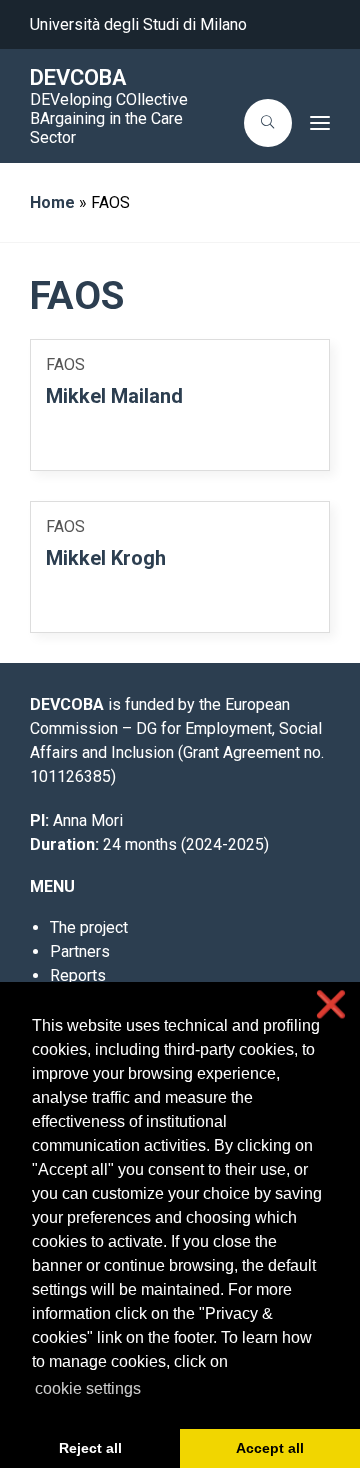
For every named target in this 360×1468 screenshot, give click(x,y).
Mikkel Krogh (106, 558)
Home (52, 202)
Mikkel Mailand (114, 396)
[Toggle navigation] (317, 123)
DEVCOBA (78, 77)
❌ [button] (331, 1004)
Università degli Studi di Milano (138, 24)
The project (89, 927)
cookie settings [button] (88, 1388)
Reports (78, 975)
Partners (80, 951)
